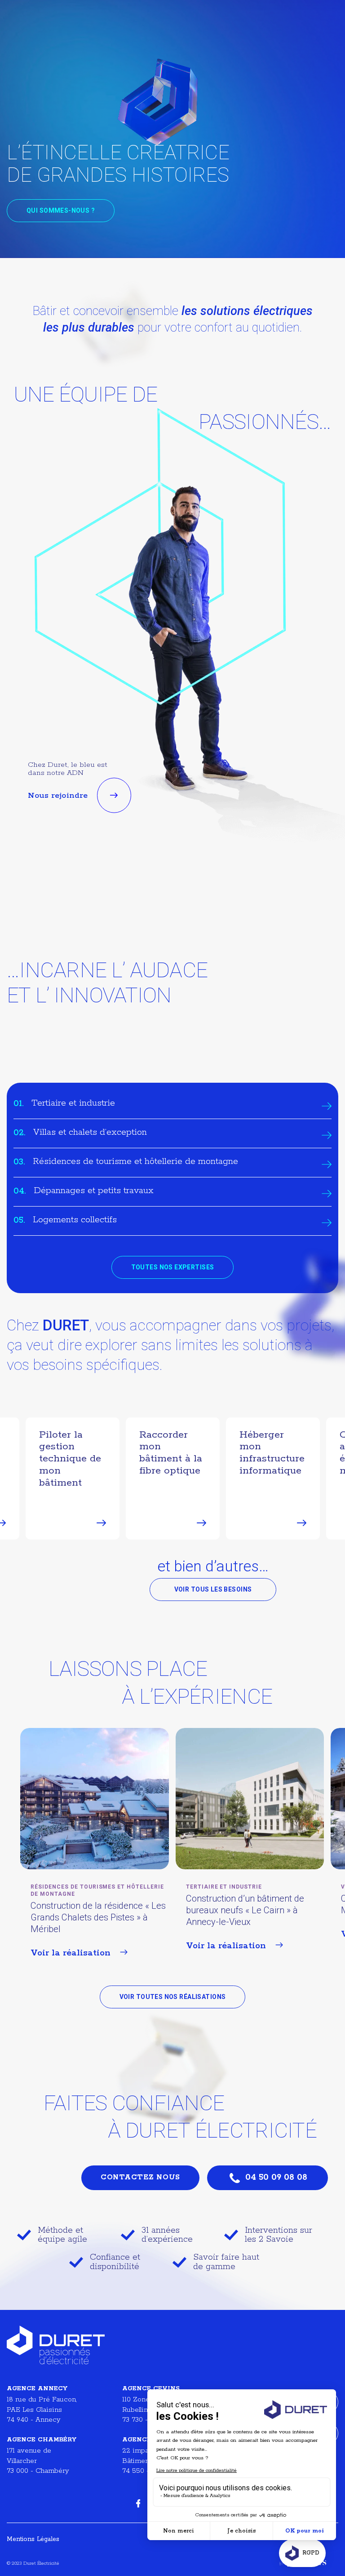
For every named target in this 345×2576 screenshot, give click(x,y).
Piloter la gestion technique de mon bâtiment (70, 1459)
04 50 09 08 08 (276, 2178)
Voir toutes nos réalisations (173, 1997)
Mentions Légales (33, 2539)
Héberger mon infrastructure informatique (272, 1453)
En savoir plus (69, 910)
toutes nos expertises (173, 1267)
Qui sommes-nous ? (61, 210)
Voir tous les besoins (213, 1589)
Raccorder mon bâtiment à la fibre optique (171, 1453)
